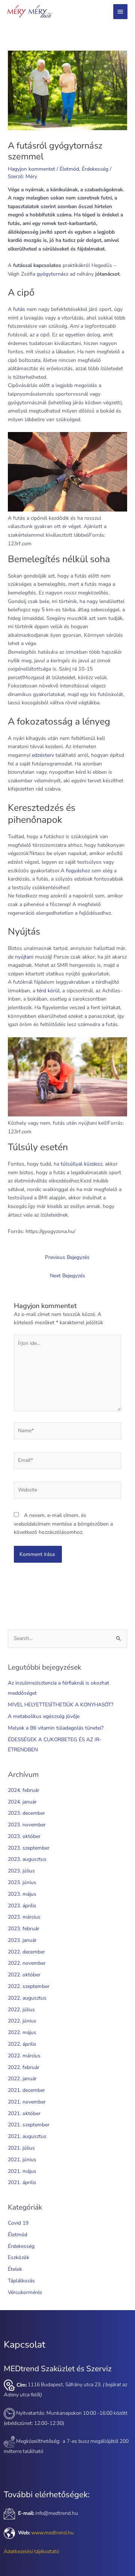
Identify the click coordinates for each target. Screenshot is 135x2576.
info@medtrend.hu (57, 2513)
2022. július (21, 2010)
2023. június (22, 1882)
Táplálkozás (21, 2281)
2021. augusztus (27, 2136)
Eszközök (19, 2257)
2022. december (26, 1952)
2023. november (27, 1825)
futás (19, 309)
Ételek (15, 2269)
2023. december (26, 1813)
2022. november (27, 1963)
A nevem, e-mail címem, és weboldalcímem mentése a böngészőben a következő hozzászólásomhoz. (63, 1524)
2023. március (24, 1917)
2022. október (24, 1975)
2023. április (22, 1906)
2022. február (24, 2067)
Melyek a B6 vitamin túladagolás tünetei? (56, 1728)
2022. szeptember (29, 1986)
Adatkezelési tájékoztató (31, 2551)
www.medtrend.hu (52, 2533)
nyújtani (24, 957)
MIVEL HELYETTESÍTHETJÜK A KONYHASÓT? (61, 1705)
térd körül (48, 991)
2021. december (26, 2090)
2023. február (24, 1929)
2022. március (24, 2056)
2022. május (22, 2032)
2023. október (24, 1836)
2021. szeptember (29, 2125)
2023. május (22, 1894)
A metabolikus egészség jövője (44, 1716)
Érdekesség (95, 169)
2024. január (22, 1802)
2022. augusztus (27, 1998)
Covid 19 (18, 2223)
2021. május (22, 2171)
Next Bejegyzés (67, 1276)
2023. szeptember (29, 1848)
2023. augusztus (27, 1859)
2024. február (24, 1790)
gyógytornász (52, 274)
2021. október (24, 2113)
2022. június (22, 2021)
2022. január (22, 2079)
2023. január (22, 1940)
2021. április (22, 2182)
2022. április (22, 2044)
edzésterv (43, 755)
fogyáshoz (78, 871)
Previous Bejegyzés (67, 1257)
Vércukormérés (25, 2292)
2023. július (21, 1871)
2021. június (22, 2160)
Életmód (69, 169)
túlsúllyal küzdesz (82, 1164)
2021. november (27, 2102)
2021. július (21, 2148)
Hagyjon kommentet (31, 169)
